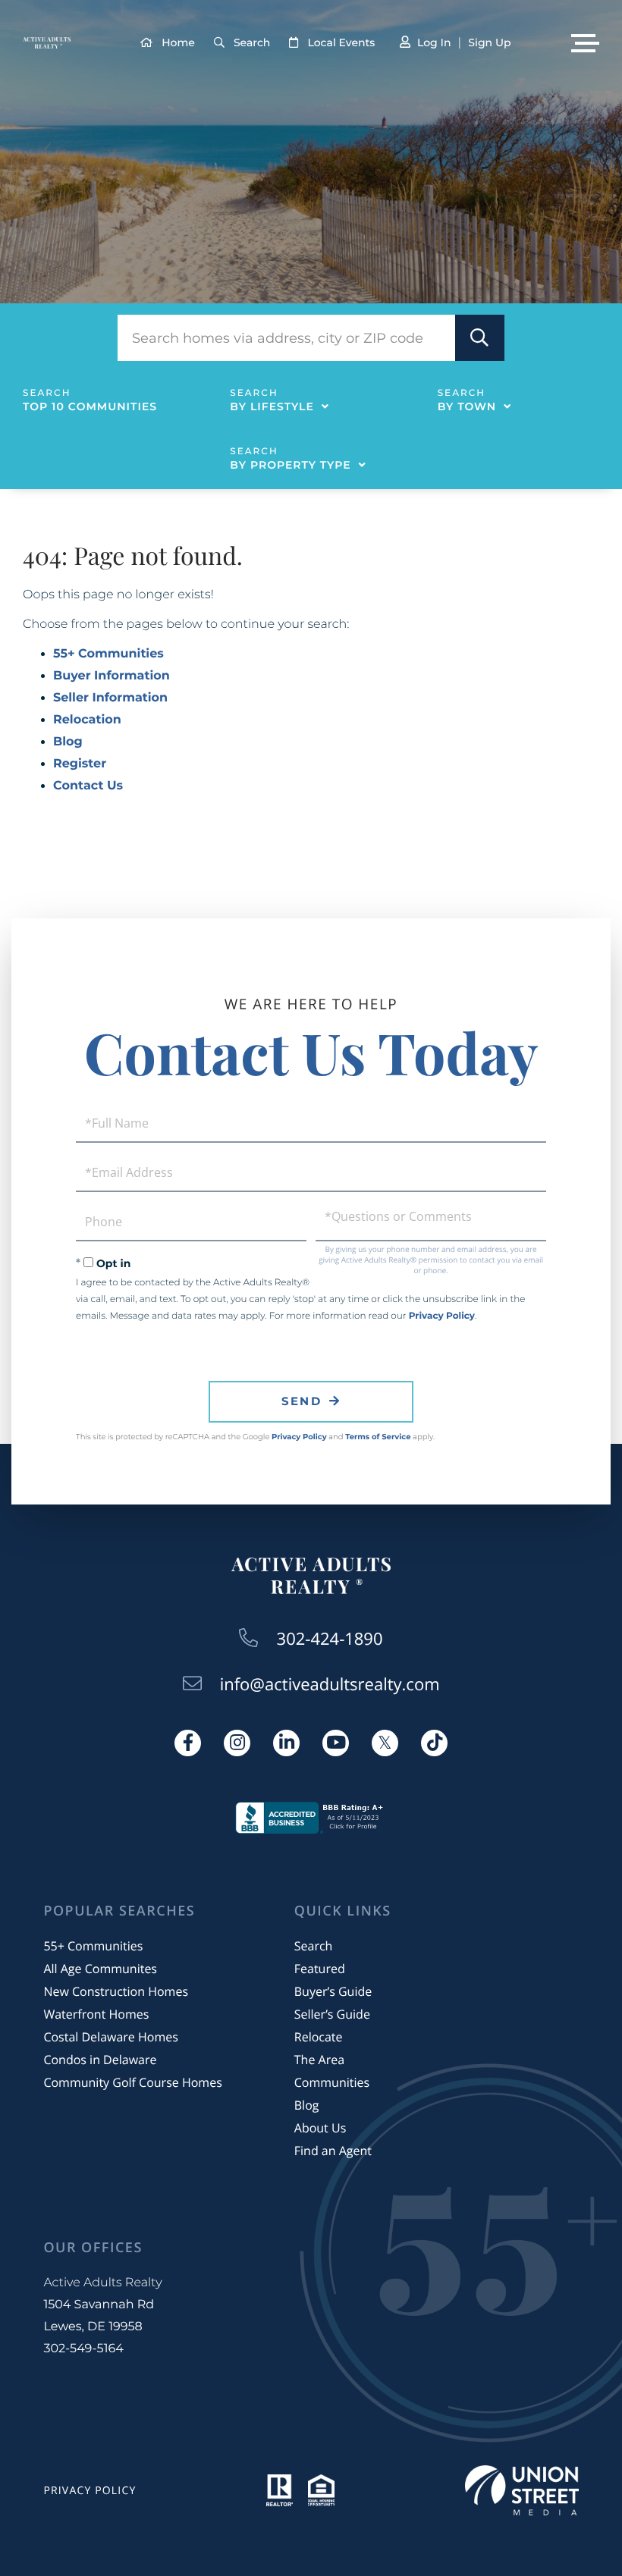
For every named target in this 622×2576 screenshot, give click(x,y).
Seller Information (110, 698)
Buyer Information (112, 676)
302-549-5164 (83, 2349)
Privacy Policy (442, 1316)
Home (178, 42)
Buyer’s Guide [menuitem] (333, 1991)
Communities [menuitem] (332, 2082)
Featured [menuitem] (320, 1969)
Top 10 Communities (90, 406)
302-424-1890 (330, 1639)
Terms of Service (378, 1437)
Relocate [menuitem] (319, 2037)
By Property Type (290, 465)
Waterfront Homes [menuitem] (96, 2014)
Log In (434, 42)
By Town (467, 406)
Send (302, 1401)
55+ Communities (108, 654)
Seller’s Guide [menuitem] (332, 2014)
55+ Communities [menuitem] (93, 1946)
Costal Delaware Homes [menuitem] (110, 2037)
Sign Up (489, 42)
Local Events (341, 42)
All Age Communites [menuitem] (100, 1969)
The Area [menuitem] (319, 2060)
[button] (480, 338)
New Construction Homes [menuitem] (116, 1991)
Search (252, 42)
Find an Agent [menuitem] (333, 2151)
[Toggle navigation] (585, 43)
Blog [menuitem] (307, 2105)
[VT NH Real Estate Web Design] (522, 2490)
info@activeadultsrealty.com (330, 1684)
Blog (68, 742)
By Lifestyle (272, 406)
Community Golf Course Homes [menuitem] (132, 2082)
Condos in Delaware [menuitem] (100, 2060)
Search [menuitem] (314, 1946)
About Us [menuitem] (320, 2128)
